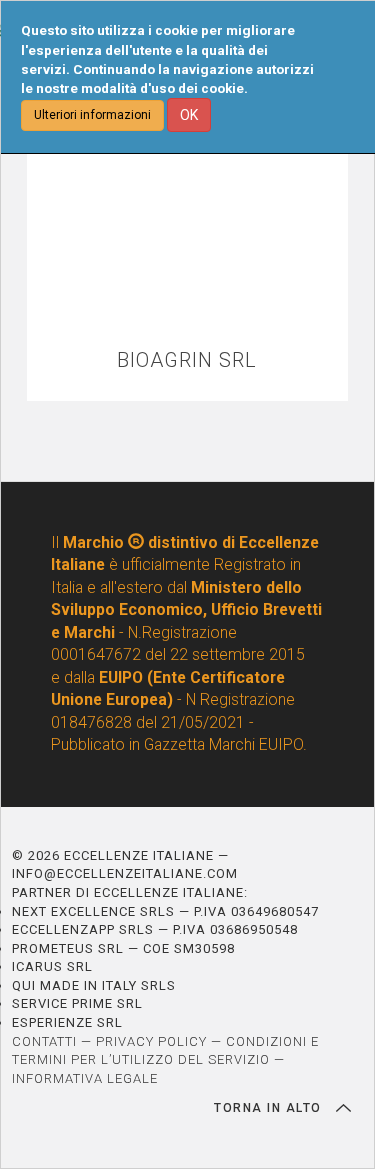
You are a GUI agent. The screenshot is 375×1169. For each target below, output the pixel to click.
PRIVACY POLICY (151, 1041)
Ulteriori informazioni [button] (92, 115)
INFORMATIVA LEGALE (85, 1078)
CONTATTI (44, 1041)
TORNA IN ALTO (270, 1108)
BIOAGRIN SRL (187, 360)
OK (189, 115)
